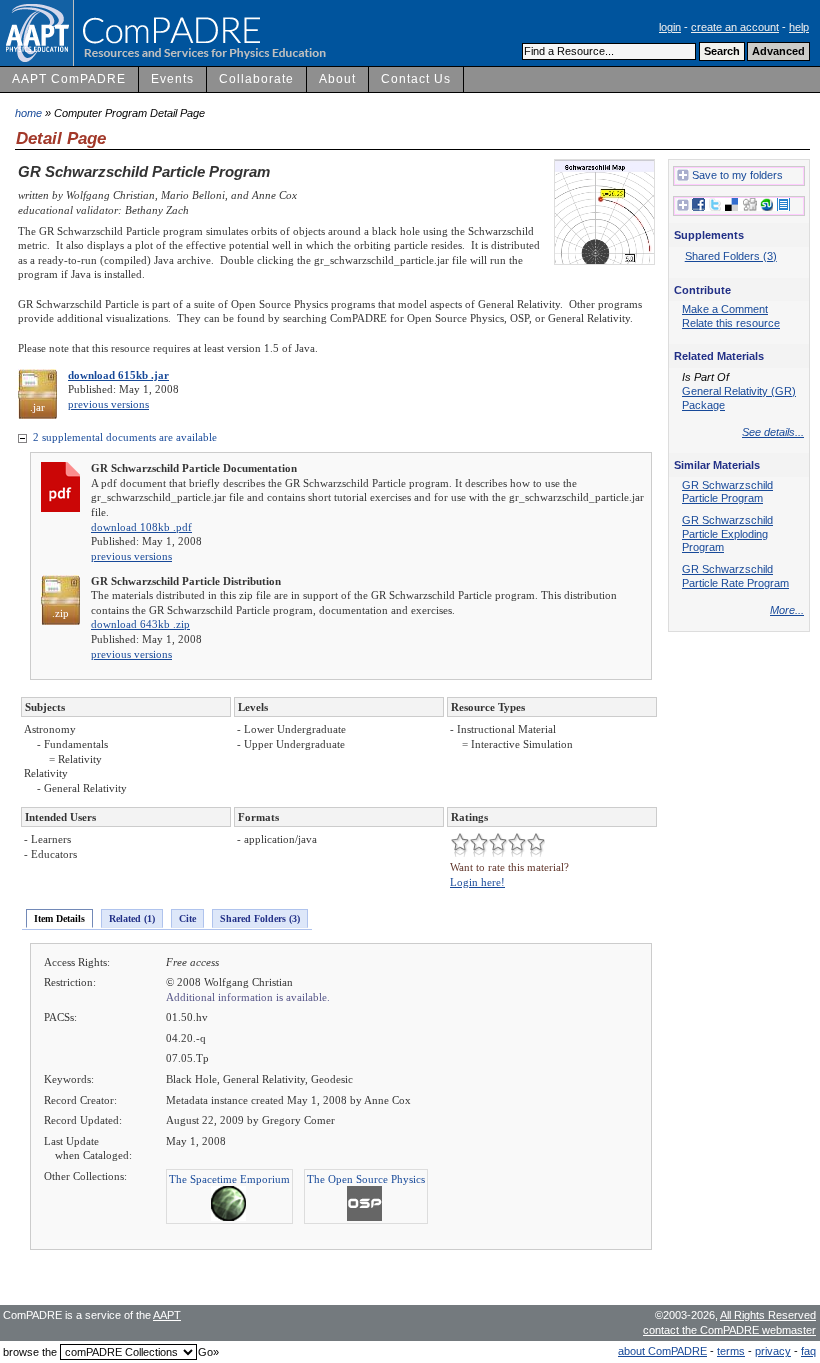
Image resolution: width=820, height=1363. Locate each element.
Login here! (477, 882)
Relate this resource (731, 323)
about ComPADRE (662, 1351)
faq (808, 1351)
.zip (60, 613)
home (28, 113)
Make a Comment (725, 309)
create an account (735, 27)
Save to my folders (737, 175)
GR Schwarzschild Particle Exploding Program (727, 533)
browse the (30, 1352)
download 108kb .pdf (141, 527)
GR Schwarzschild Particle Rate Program (735, 576)
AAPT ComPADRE (69, 79)
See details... (773, 432)
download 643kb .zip (140, 624)
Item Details (59, 918)
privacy (773, 1351)
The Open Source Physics (366, 1179)
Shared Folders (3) (260, 918)
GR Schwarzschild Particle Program (727, 492)
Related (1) (132, 918)
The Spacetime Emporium (229, 1179)
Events (172, 79)
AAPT (167, 1315)
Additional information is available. (248, 997)
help (799, 27)
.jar (37, 407)
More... (787, 610)
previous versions (108, 404)
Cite (187, 918)
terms (731, 1351)
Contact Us (416, 79)
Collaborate (256, 79)
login (670, 27)
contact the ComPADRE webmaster (729, 1330)
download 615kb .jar (118, 375)
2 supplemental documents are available (123, 437)
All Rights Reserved (768, 1315)
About (337, 79)
